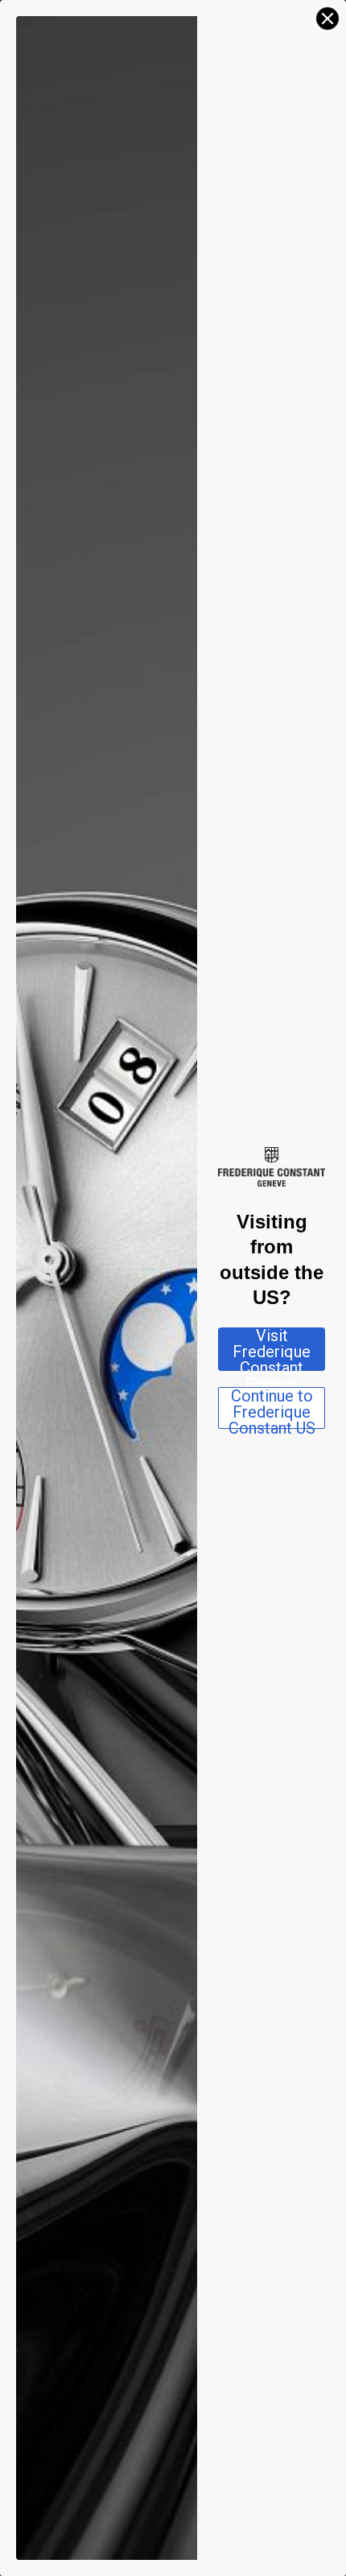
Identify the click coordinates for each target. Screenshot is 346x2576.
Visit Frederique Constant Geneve (272, 1349)
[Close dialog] (327, 19)
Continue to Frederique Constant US (272, 1408)
